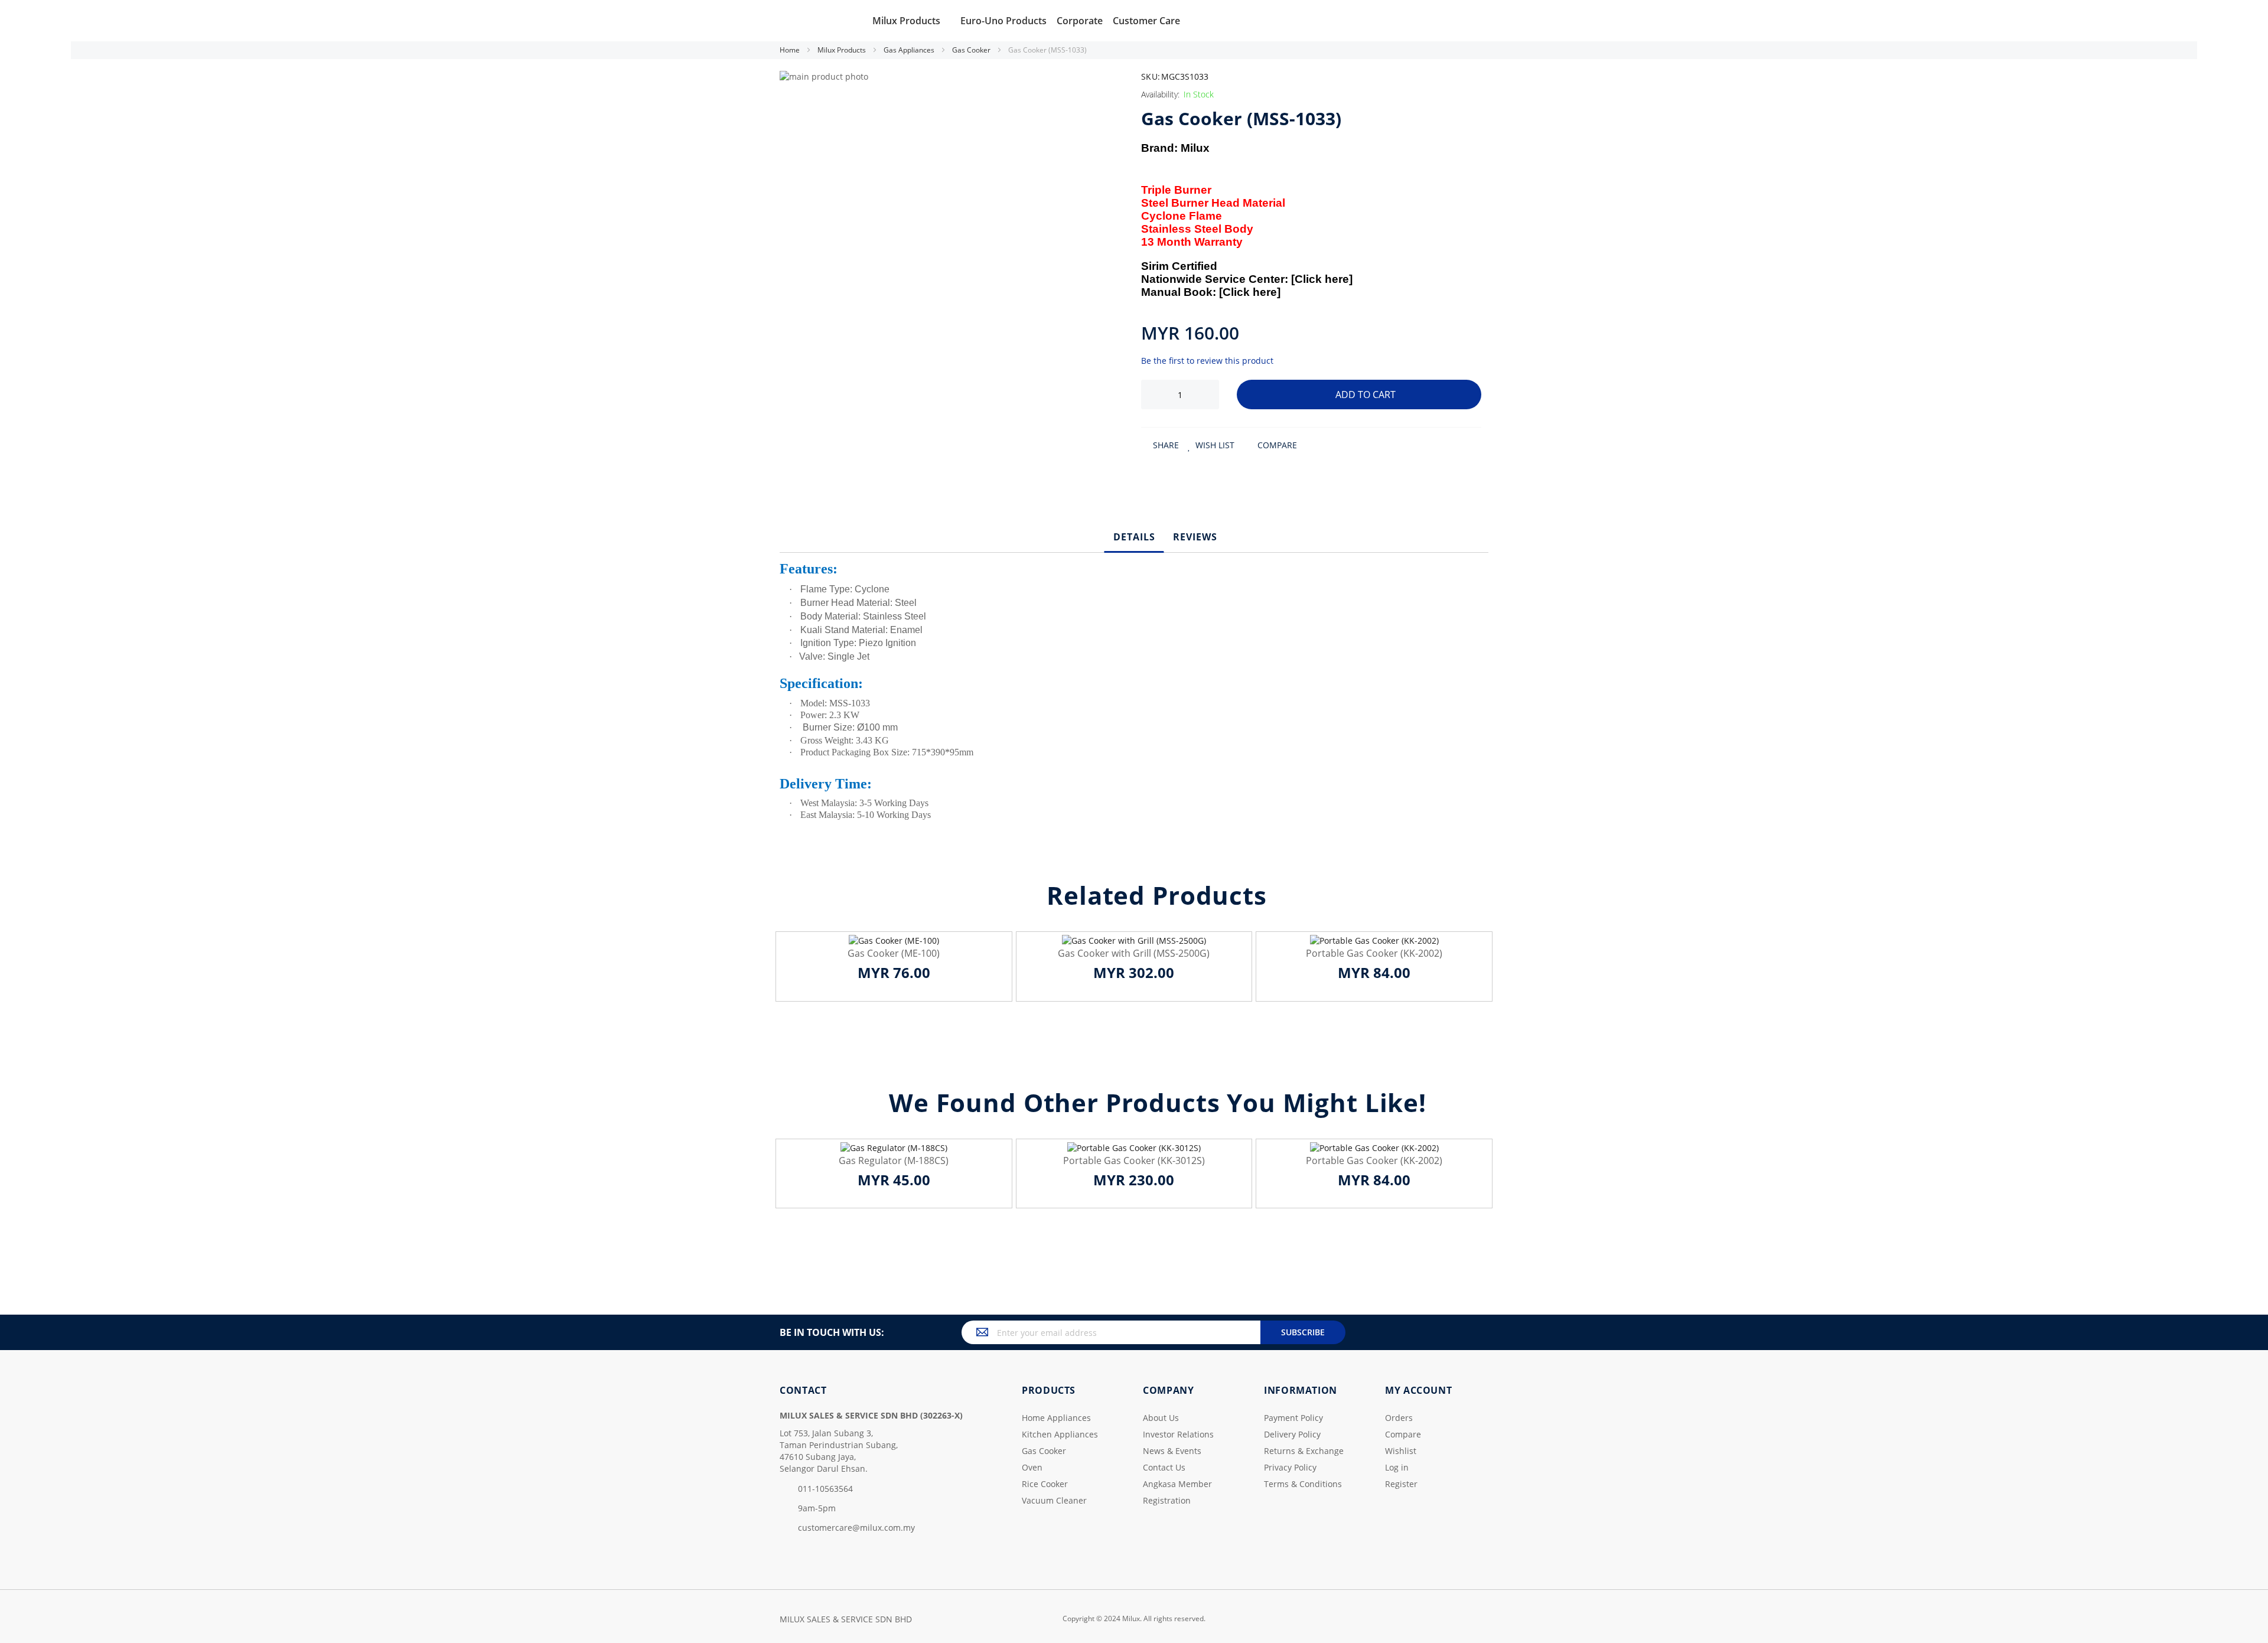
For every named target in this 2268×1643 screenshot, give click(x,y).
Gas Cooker (972, 50)
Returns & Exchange (1304, 1451)
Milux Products (843, 50)
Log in (1397, 1467)
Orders (1399, 1418)
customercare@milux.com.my (856, 1528)
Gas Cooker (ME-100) (894, 953)
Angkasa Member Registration (1177, 1492)
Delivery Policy (1292, 1434)
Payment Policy (1293, 1418)
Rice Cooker (1045, 1484)
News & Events (1172, 1451)
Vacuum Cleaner (1054, 1500)
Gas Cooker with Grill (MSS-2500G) (1134, 953)
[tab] (1134, 537)
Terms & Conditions (1303, 1484)
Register (1401, 1484)
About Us (1161, 1418)
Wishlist (1401, 1451)
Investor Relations (1178, 1434)
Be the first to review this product (1207, 361)
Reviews (1195, 537)
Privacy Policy (1290, 1467)
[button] (1211, 445)
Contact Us (1164, 1467)
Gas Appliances (910, 50)
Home (791, 50)
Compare (1403, 1434)
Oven (1032, 1467)
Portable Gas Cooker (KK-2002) (1374, 953)
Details (1134, 537)
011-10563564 (825, 1489)
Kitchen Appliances (1060, 1434)
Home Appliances (1056, 1418)
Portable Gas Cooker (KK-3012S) (1134, 1160)
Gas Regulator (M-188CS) (894, 1160)
